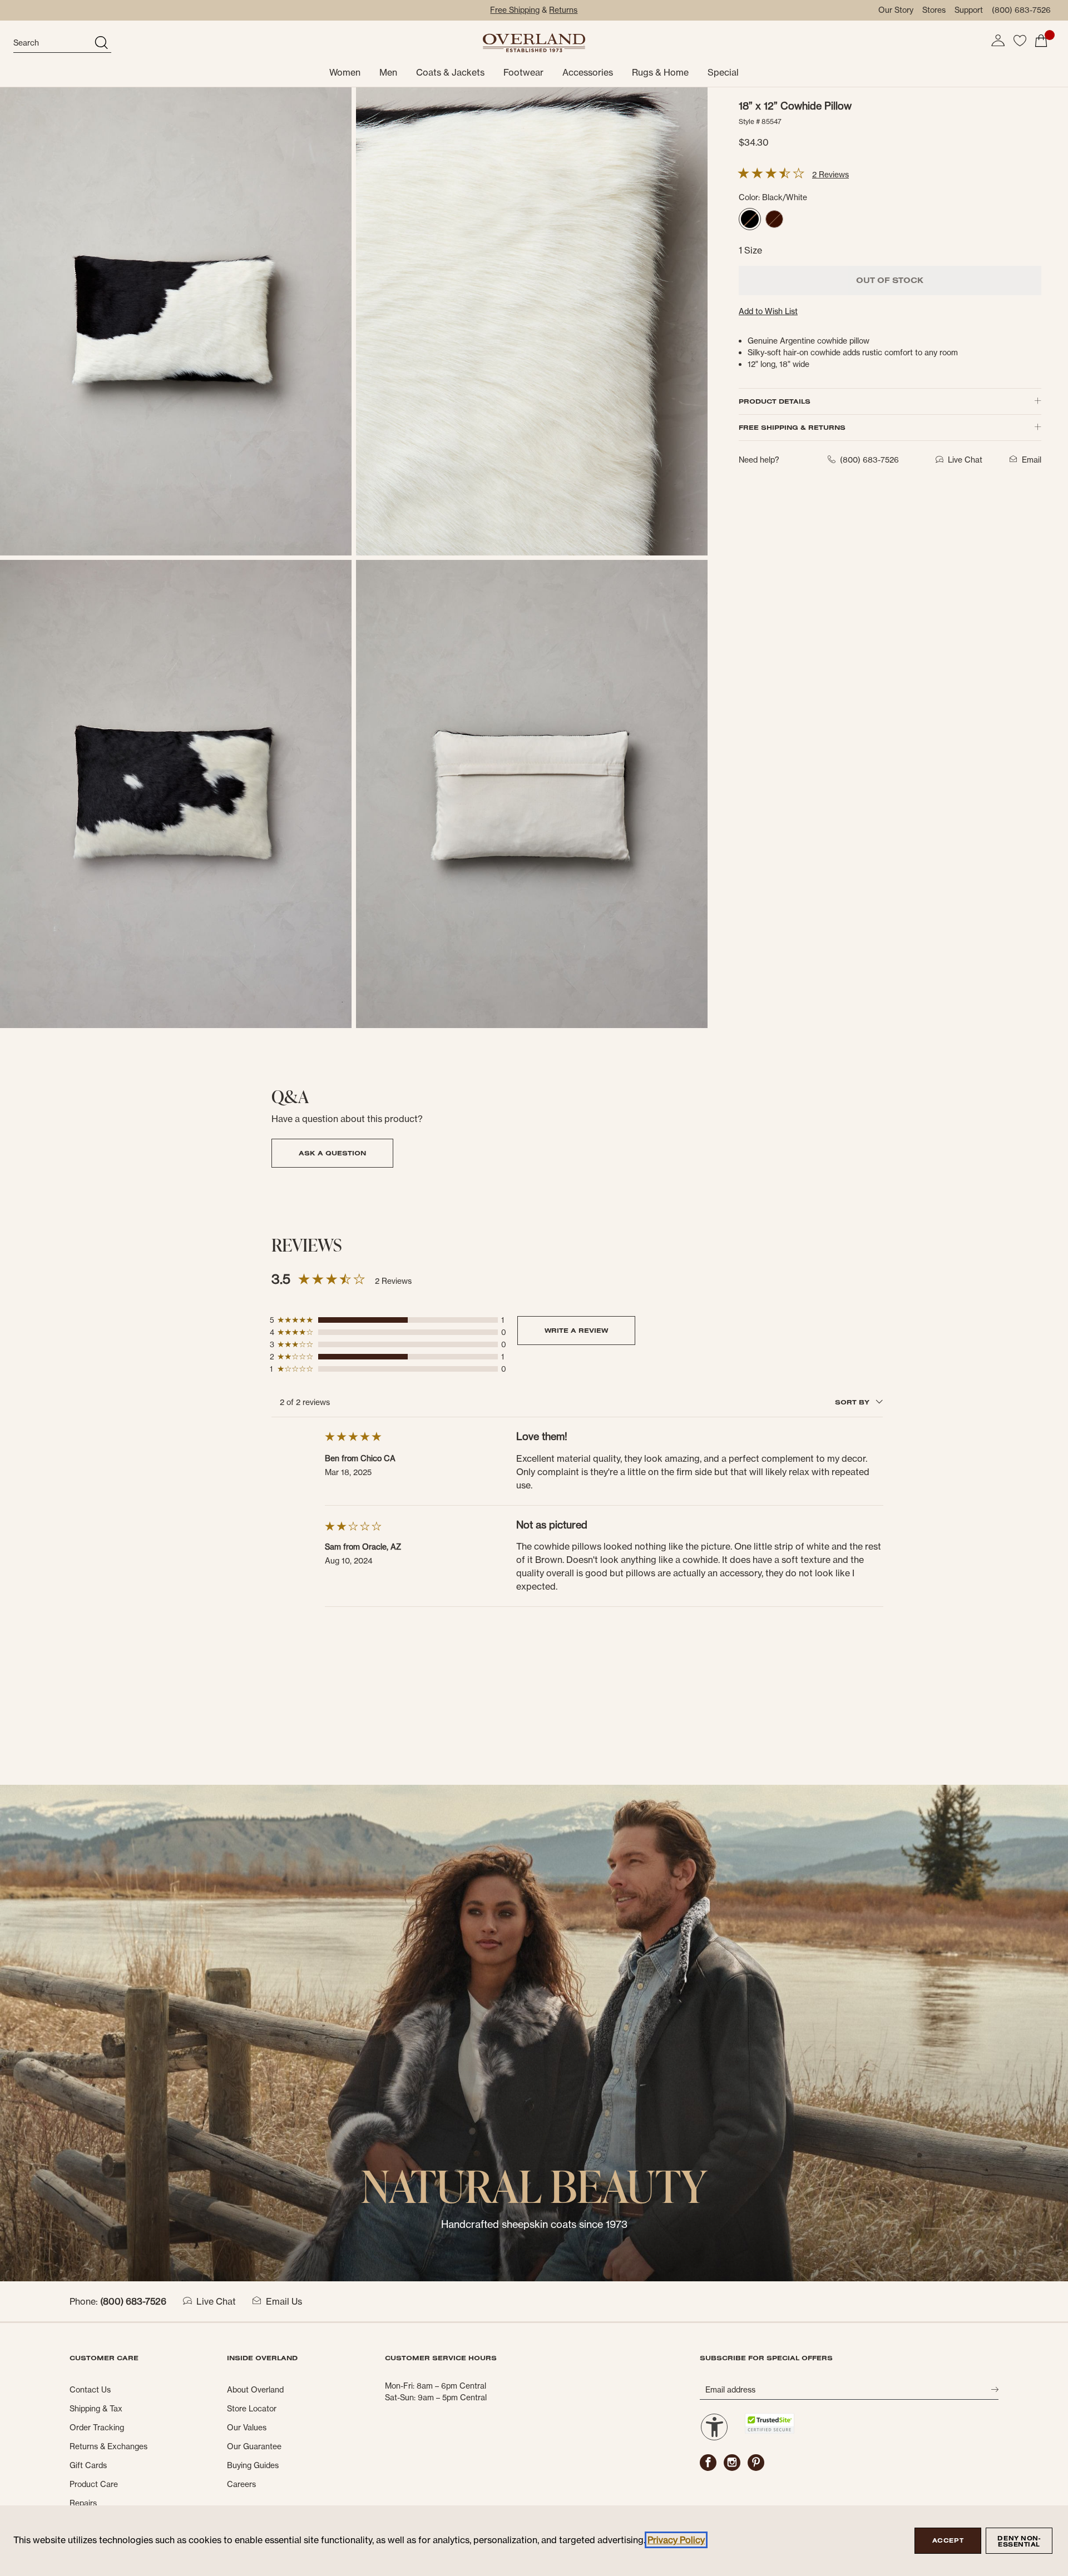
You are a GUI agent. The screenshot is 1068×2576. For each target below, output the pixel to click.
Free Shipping (515, 10)
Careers (241, 2484)
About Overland (255, 2390)
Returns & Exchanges (108, 2446)
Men (388, 72)
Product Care (94, 2484)
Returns (563, 10)
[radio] (750, 219)
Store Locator (252, 2409)
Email (1032, 460)
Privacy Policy (676, 2540)
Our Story (896, 10)
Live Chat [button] (965, 460)
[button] (998, 41)
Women (345, 72)
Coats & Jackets (450, 72)
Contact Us (90, 2390)
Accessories (588, 72)
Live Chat (216, 2301)
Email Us (284, 2301)
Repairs (83, 2503)
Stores (934, 10)
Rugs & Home (660, 72)
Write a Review (576, 1330)
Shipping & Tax (96, 2409)
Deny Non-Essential (1019, 2541)
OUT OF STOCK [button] (890, 280)
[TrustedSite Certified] (769, 2423)
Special (723, 72)
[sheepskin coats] (534, 2032)
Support (969, 10)
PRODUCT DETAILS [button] (775, 401)
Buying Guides (253, 2465)
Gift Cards (88, 2465)
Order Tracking (97, 2428)
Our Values (247, 2428)
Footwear (523, 72)
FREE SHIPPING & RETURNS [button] (792, 427)
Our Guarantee (254, 2446)
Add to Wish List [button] (768, 311)
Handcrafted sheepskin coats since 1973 (534, 2224)
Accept (948, 2540)
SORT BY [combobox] (853, 1402)
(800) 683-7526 (1021, 10)
